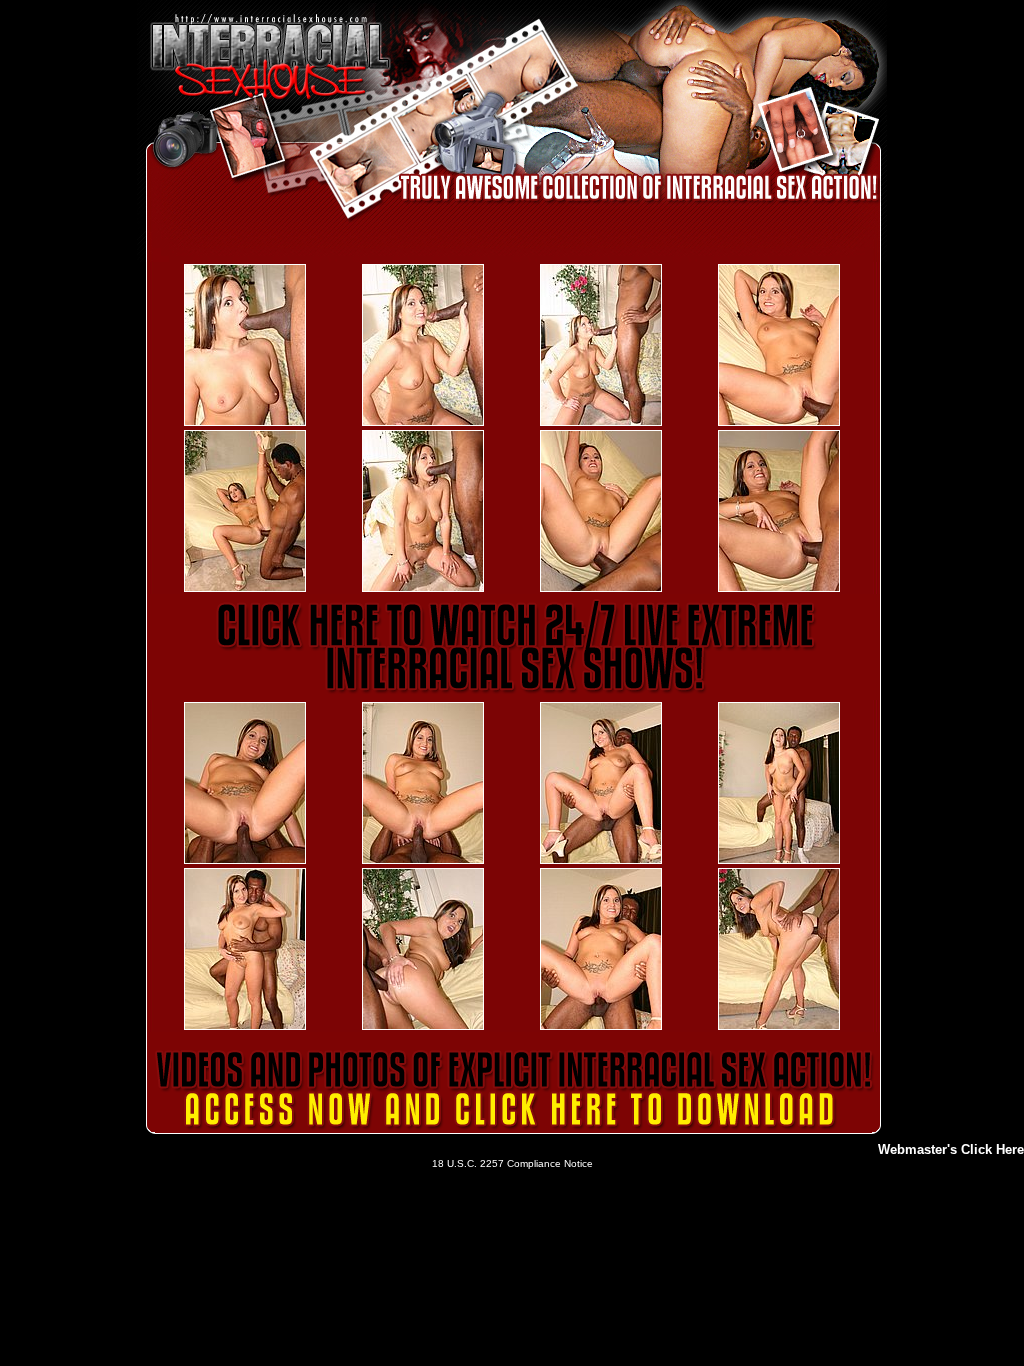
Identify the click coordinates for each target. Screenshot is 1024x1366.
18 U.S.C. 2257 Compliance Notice (512, 1163)
